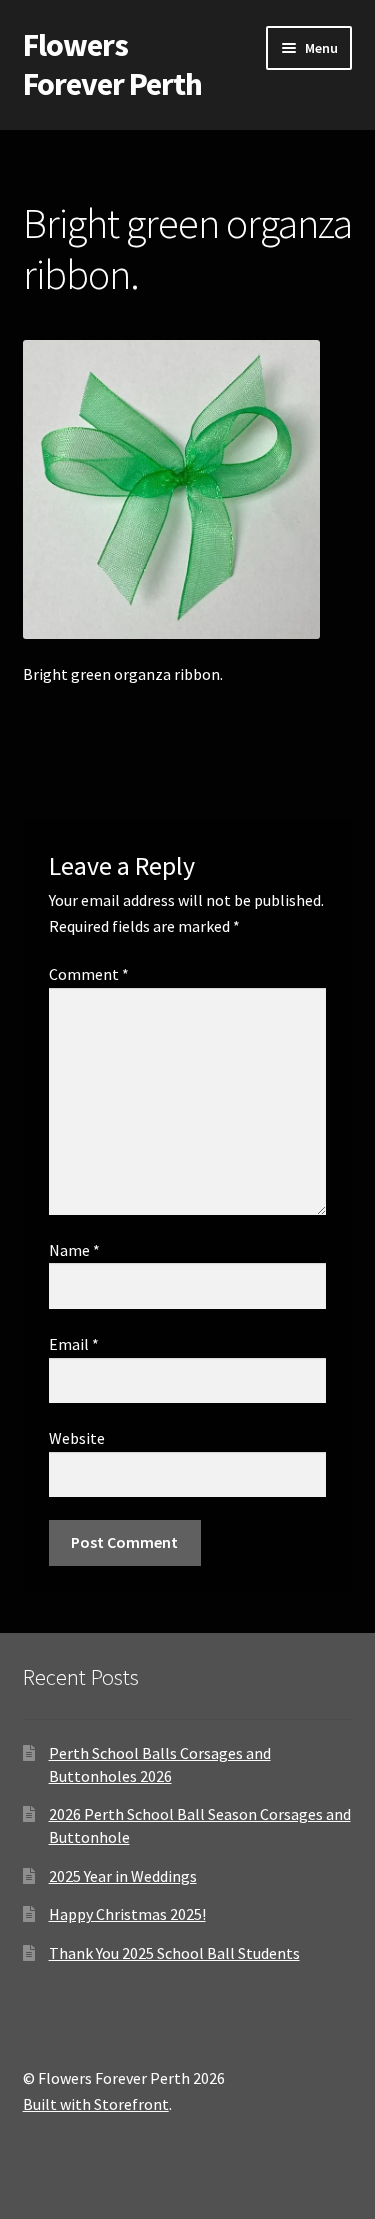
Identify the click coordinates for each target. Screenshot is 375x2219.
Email (74, 1344)
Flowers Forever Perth (112, 64)
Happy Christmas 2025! (127, 1914)
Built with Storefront (96, 2104)
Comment (89, 974)
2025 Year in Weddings (123, 1876)
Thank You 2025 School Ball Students (174, 1953)
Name (74, 1250)
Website (77, 1438)
